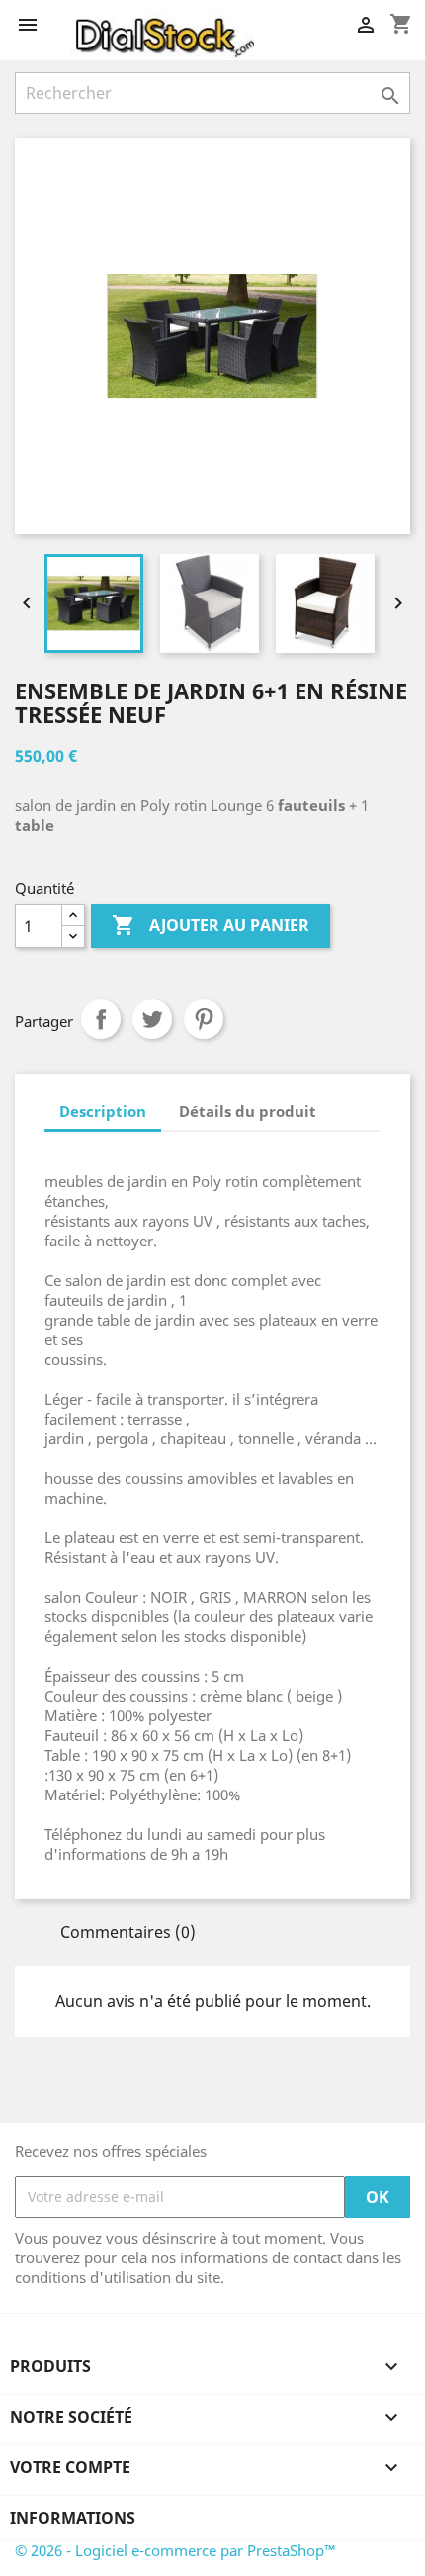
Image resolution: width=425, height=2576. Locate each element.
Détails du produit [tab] (248, 1111)
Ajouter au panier (211, 925)
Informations (73, 2518)
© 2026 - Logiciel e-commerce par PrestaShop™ (175, 2550)
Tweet (152, 1019)
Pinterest (204, 1019)
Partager (101, 1019)
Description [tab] (103, 1111)
